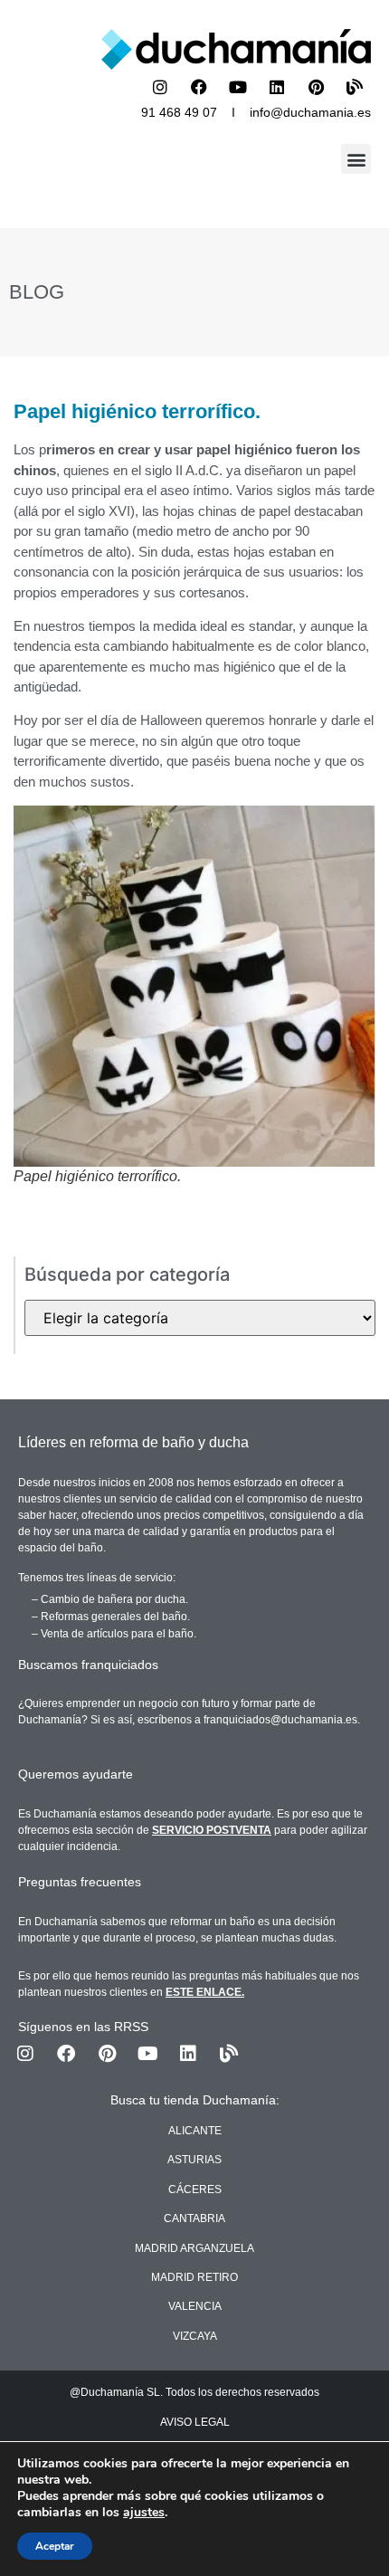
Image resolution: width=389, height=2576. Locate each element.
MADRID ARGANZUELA (194, 2248)
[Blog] (355, 87)
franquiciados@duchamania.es (280, 1720)
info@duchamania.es (310, 112)
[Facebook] (199, 87)
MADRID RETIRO (194, 2277)
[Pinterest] (316, 87)
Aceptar (55, 2546)
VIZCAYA (195, 2336)
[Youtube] (238, 87)
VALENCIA (195, 2306)
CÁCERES (195, 2190)
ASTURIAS (194, 2160)
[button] (356, 159)
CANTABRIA (194, 2218)
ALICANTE (195, 2131)
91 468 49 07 (179, 112)
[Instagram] (160, 87)
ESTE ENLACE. (205, 1992)
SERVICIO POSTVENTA (212, 1830)
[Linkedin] (277, 87)
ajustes (144, 2513)
